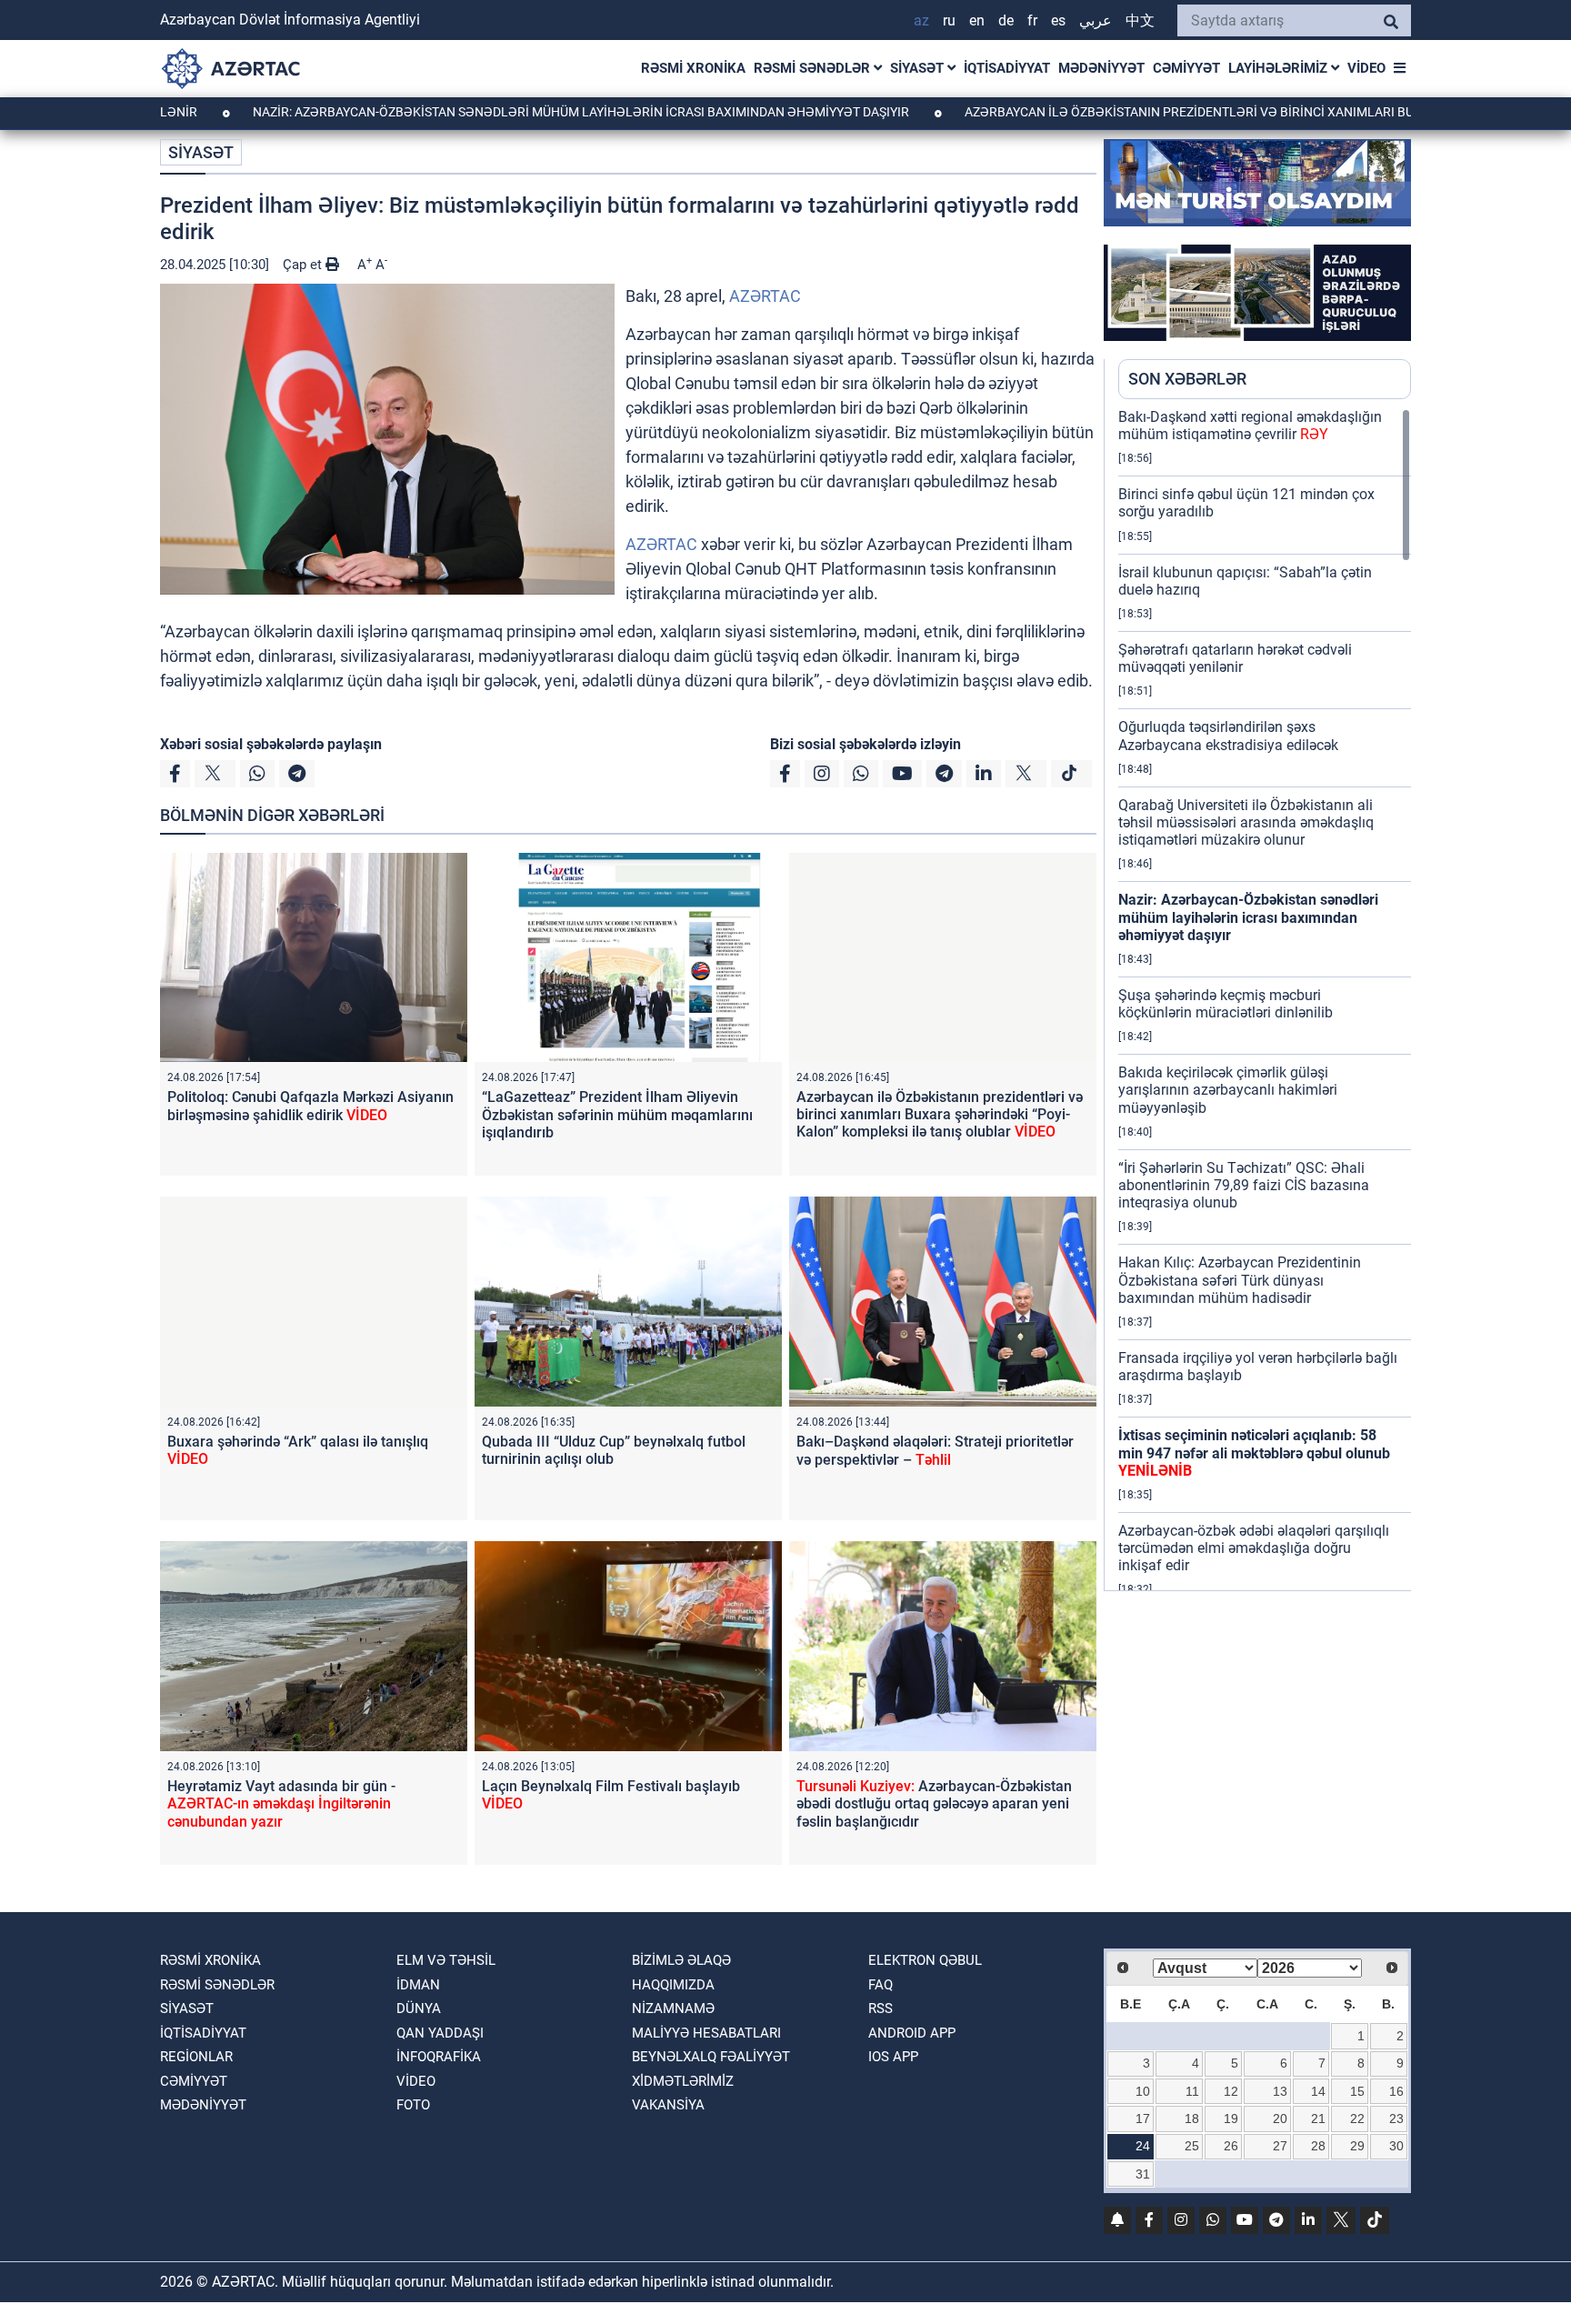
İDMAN (418, 1985)
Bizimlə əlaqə (681, 1960)
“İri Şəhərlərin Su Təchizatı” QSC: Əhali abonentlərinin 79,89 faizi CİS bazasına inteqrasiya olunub (1244, 1185)
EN (977, 20)
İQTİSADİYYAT (1007, 68)
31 (1143, 2174)
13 (1280, 2091)
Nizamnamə (673, 2008)
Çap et (304, 265)
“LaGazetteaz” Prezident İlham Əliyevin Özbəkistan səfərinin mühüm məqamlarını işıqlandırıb (617, 1114)
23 (1396, 2119)
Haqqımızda (673, 1985)
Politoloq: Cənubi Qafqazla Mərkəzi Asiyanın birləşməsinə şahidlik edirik (310, 1106)
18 (1192, 2119)
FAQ (881, 1985)
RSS (881, 2008)
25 (1192, 2146)
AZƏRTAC (765, 296)
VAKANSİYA (668, 2105)
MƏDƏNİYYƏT (1101, 68)
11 (1192, 2091)
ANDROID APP (912, 2033)
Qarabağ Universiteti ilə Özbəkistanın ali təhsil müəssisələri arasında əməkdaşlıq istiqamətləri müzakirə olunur (1246, 822)
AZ (921, 20)
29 (1357, 2146)
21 (1318, 2119)
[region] (1265, 999)
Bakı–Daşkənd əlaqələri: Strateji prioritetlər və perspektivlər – (935, 1450)
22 (1357, 2119)
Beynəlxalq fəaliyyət (711, 2057)
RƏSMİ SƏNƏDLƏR (814, 68)
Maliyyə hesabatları (706, 2033)
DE (1006, 20)
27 (1280, 2146)
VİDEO (1366, 68)
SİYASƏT (919, 68)
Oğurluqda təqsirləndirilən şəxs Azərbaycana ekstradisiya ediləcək (1228, 736)
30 (1396, 2146)
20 (1280, 2119)
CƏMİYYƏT (1186, 68)
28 (1318, 2146)
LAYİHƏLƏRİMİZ (1280, 68)
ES (1058, 20)
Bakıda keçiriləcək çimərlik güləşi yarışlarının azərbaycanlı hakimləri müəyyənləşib (1228, 1090)
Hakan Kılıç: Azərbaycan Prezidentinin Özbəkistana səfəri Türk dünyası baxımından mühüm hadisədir (1240, 1280)
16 (1396, 2091)
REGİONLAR (196, 2057)
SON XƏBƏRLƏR (1187, 379)
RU (949, 20)
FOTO (413, 2105)
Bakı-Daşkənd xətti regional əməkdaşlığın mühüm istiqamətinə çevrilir (1250, 426)
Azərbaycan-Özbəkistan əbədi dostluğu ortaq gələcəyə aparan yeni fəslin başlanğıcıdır (934, 1803)
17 (1143, 2119)
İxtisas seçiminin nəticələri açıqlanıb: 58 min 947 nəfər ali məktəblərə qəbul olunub (1254, 1452)
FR (1032, 20)
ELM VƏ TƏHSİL (446, 1960)
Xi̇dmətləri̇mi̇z (683, 2081)
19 (1231, 2119)
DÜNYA (419, 2008)
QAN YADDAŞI (440, 2033)
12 (1231, 2091)
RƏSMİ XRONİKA (693, 68)
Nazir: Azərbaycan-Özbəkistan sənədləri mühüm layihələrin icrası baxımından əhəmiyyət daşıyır (489, 112)
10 (1143, 2091)
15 (1357, 2091)
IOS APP (893, 2057)
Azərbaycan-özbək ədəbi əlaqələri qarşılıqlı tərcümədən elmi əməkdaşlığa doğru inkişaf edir (1254, 1548)
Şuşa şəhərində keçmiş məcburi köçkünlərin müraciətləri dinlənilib (1226, 1004)
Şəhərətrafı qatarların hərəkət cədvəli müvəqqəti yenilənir (1235, 658)
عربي (1096, 20)
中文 (1140, 20)
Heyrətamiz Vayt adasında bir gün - (281, 1803)
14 (1318, 2091)
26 (1231, 2146)
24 (1143, 2146)
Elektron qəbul (925, 1960)
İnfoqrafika (439, 2057)
